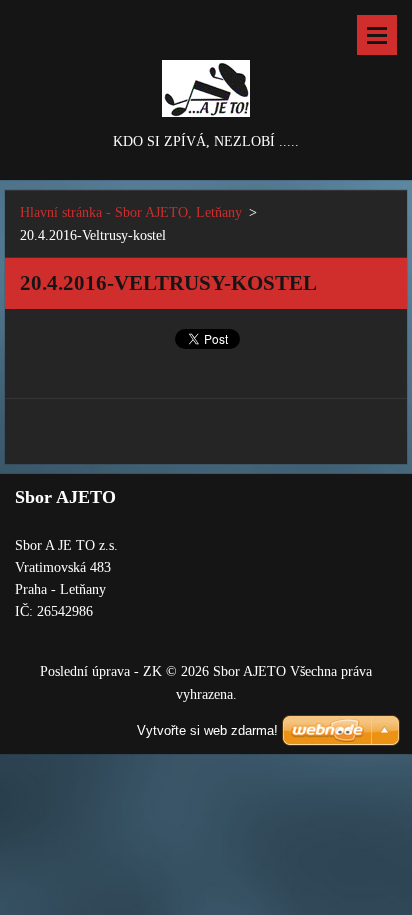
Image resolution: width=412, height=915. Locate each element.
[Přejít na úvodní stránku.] (206, 65)
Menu (377, 35)
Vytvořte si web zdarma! (207, 730)
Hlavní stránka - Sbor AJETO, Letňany (131, 212)
